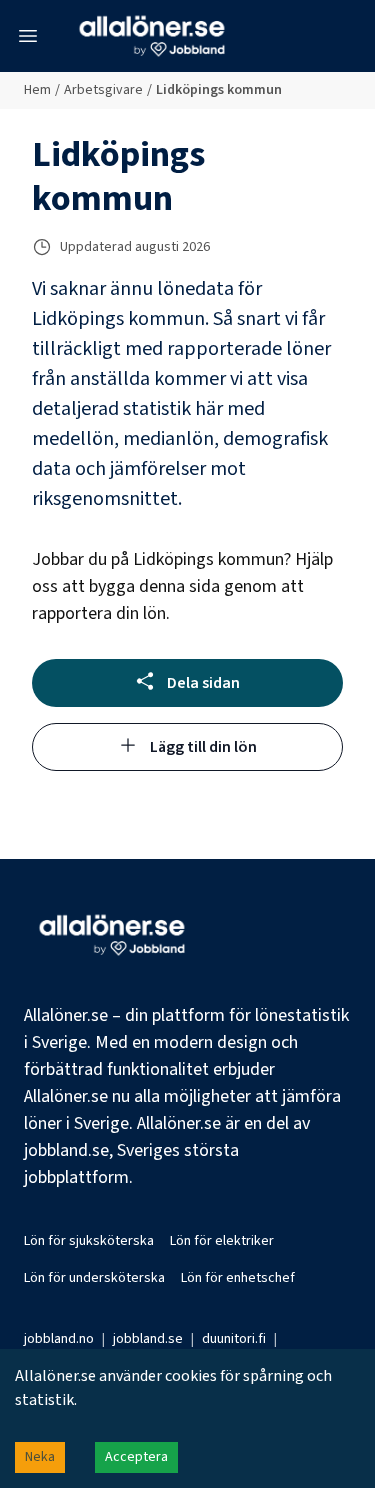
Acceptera (136, 1457)
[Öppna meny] (28, 36)
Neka (40, 1457)
